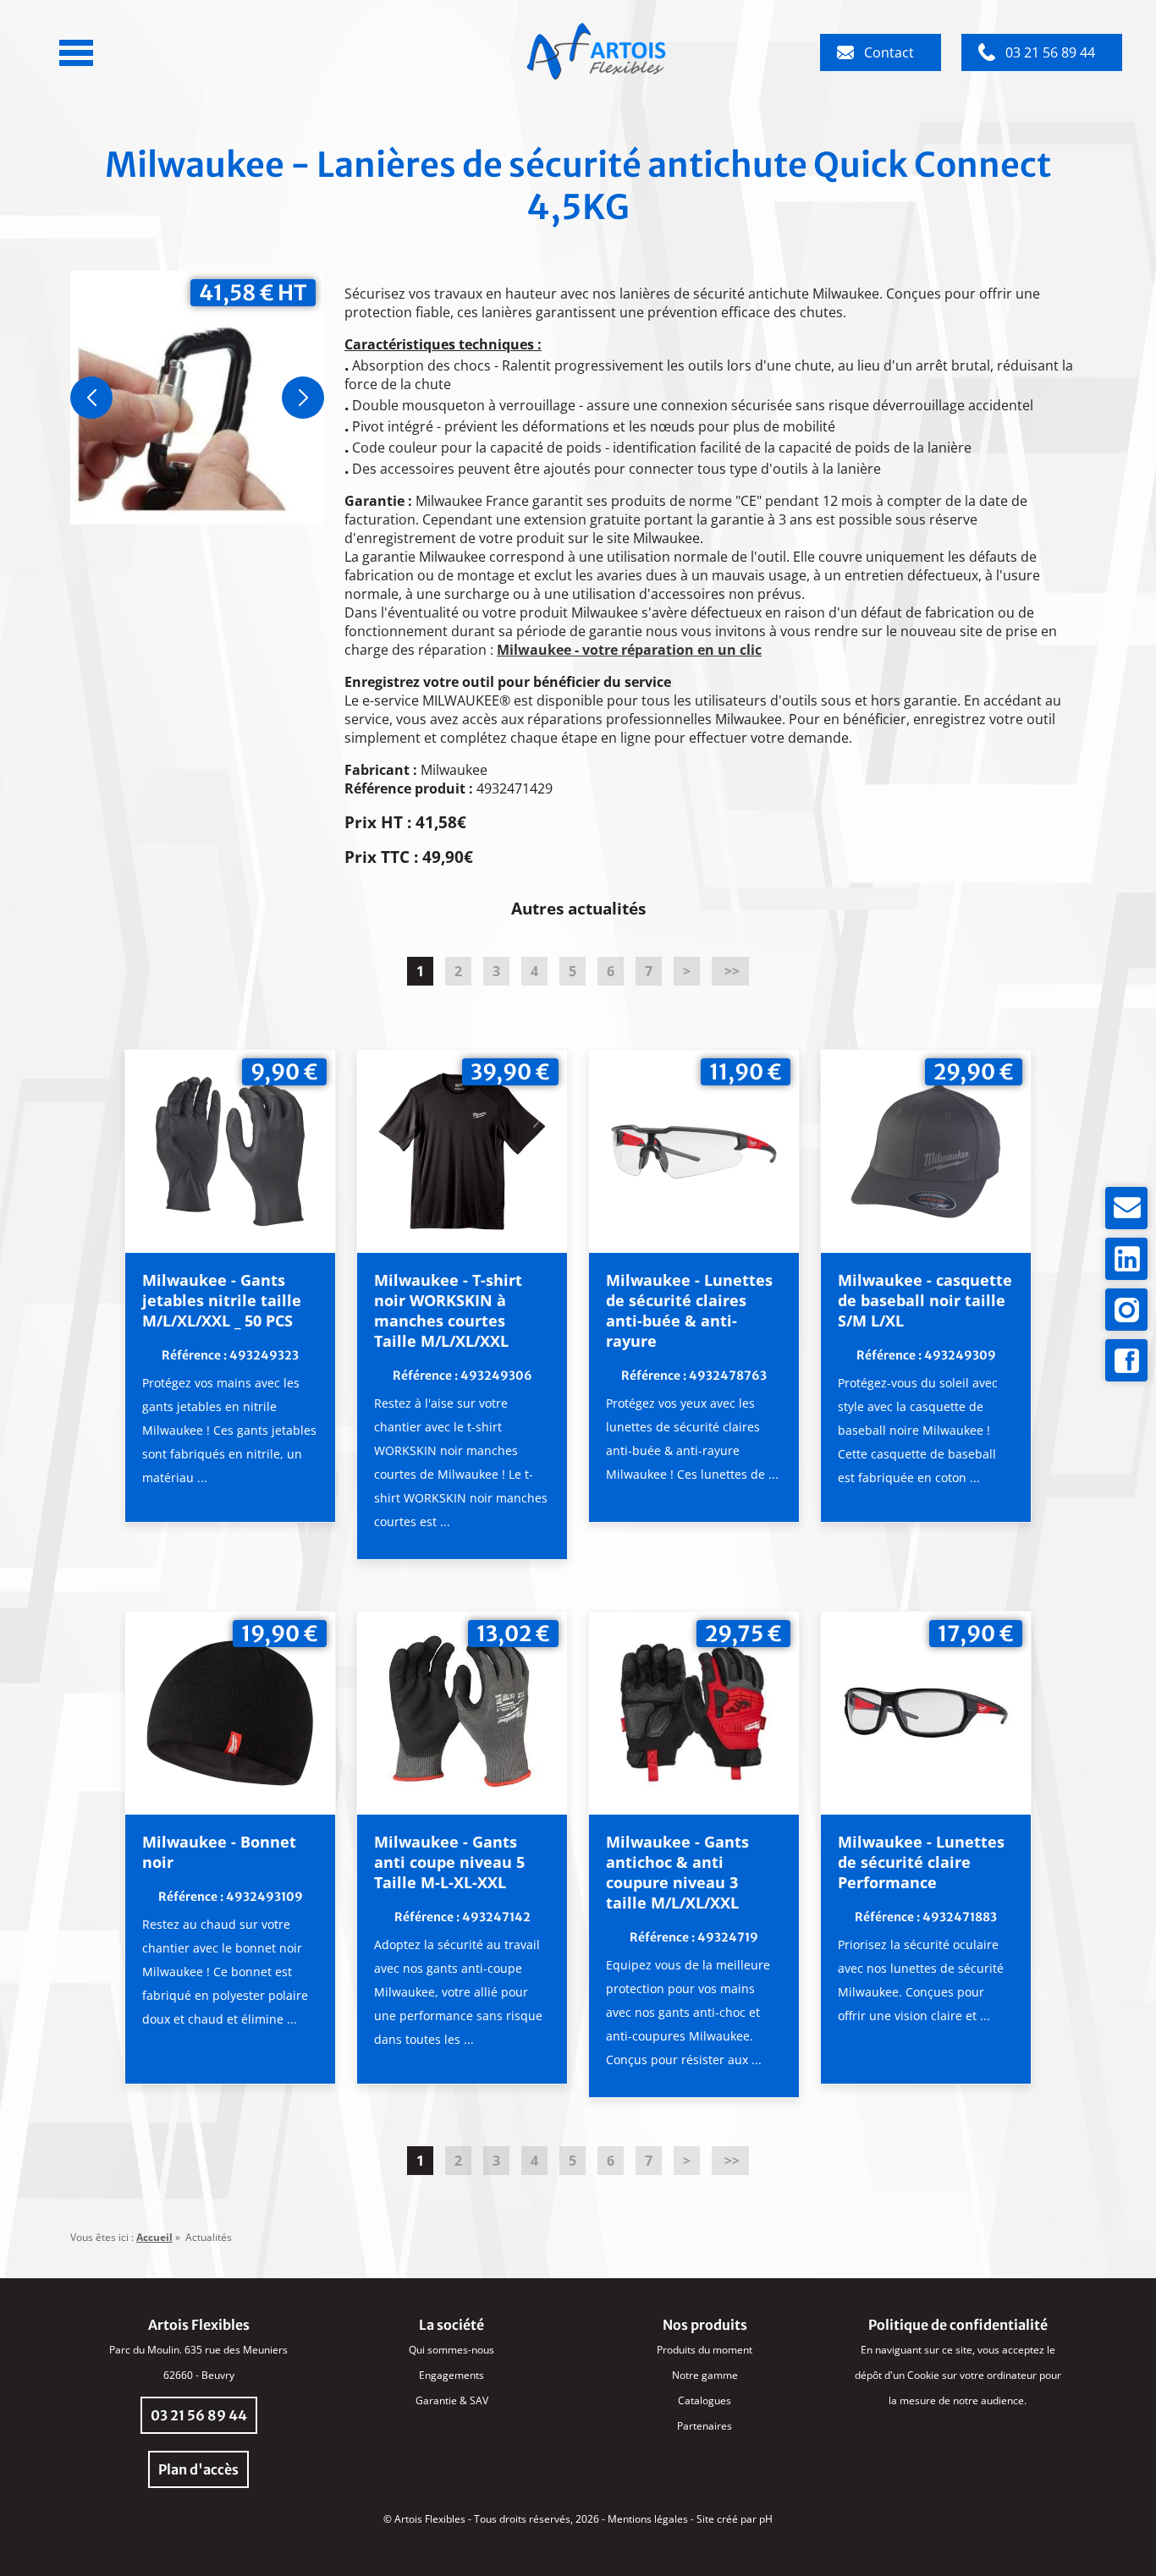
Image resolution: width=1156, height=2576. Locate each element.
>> (730, 971)
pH (766, 2519)
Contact (889, 52)
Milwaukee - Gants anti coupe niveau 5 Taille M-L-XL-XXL (449, 1862)
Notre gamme (705, 2375)
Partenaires (705, 2426)
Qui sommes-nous (451, 2350)
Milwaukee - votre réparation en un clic (629, 650)
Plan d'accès (198, 2469)
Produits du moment (705, 2350)
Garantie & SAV (452, 2400)
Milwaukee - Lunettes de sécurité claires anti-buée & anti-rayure (689, 1310)
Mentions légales (648, 2519)
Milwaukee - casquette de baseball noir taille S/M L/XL (925, 1300)
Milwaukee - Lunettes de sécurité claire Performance (921, 1862)
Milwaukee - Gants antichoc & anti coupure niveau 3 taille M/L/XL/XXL (677, 1872)
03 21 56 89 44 (1050, 52)
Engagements (451, 2375)
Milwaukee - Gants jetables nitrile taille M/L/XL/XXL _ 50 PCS (222, 1300)
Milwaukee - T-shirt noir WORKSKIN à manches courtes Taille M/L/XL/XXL (448, 1310)
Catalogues (705, 2400)
